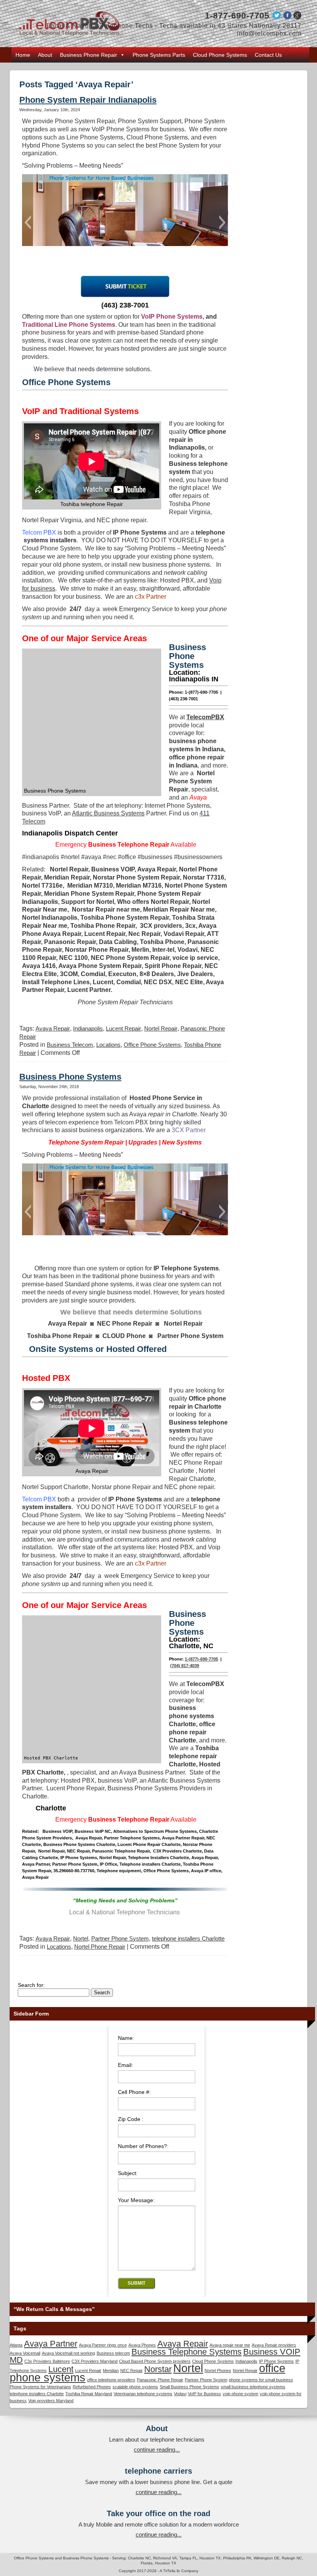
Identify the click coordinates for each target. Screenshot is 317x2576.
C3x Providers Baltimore (47, 2361)
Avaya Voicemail (25, 2353)
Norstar (158, 2369)
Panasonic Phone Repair (160, 2380)
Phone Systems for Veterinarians (40, 2387)
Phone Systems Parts (159, 55)
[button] (28, 222)
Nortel (81, 1938)
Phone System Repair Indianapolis (88, 100)
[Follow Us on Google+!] (297, 17)
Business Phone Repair (89, 55)
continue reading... (157, 2449)
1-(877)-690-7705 (201, 1659)
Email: (125, 2065)
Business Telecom (70, 1045)
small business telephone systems (253, 2387)
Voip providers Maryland (51, 2401)
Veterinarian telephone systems (143, 2394)
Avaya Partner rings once (103, 2345)
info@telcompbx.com (269, 33)
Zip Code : (131, 2119)
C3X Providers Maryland (95, 2361)
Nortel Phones (218, 2371)
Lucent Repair (124, 1028)
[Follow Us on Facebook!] (287, 17)
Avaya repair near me (230, 2345)
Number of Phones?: (143, 2146)
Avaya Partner (51, 2344)
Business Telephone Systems (187, 2352)
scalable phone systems (135, 2387)
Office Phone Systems (152, 1045)
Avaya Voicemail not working (68, 2353)
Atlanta (16, 2345)
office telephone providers (111, 2380)
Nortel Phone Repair (100, 1947)
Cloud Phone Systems (220, 55)
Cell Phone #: (134, 2092)
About (45, 55)
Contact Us (268, 55)
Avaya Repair (53, 1028)
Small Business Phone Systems (189, 2387)
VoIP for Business (205, 2394)
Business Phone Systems (70, 1077)
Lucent (61, 2369)
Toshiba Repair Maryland (89, 2394)
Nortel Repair (161, 1028)
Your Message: (136, 2200)
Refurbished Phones (92, 2387)
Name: (126, 2038)
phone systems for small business (261, 2380)
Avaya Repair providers (274, 2345)
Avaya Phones (142, 2345)
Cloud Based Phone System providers (155, 2361)
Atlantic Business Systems (108, 813)
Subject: (128, 2173)
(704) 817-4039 (185, 1666)
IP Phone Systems (276, 2361)
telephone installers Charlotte (188, 1938)
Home (23, 55)
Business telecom (113, 2353)
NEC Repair (131, 2371)
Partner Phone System (120, 1938)
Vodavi (180, 2394)
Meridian (111, 2371)
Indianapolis (88, 1028)
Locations (108, 1045)
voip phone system (240, 2394)
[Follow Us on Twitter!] (276, 17)
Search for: (31, 1985)
